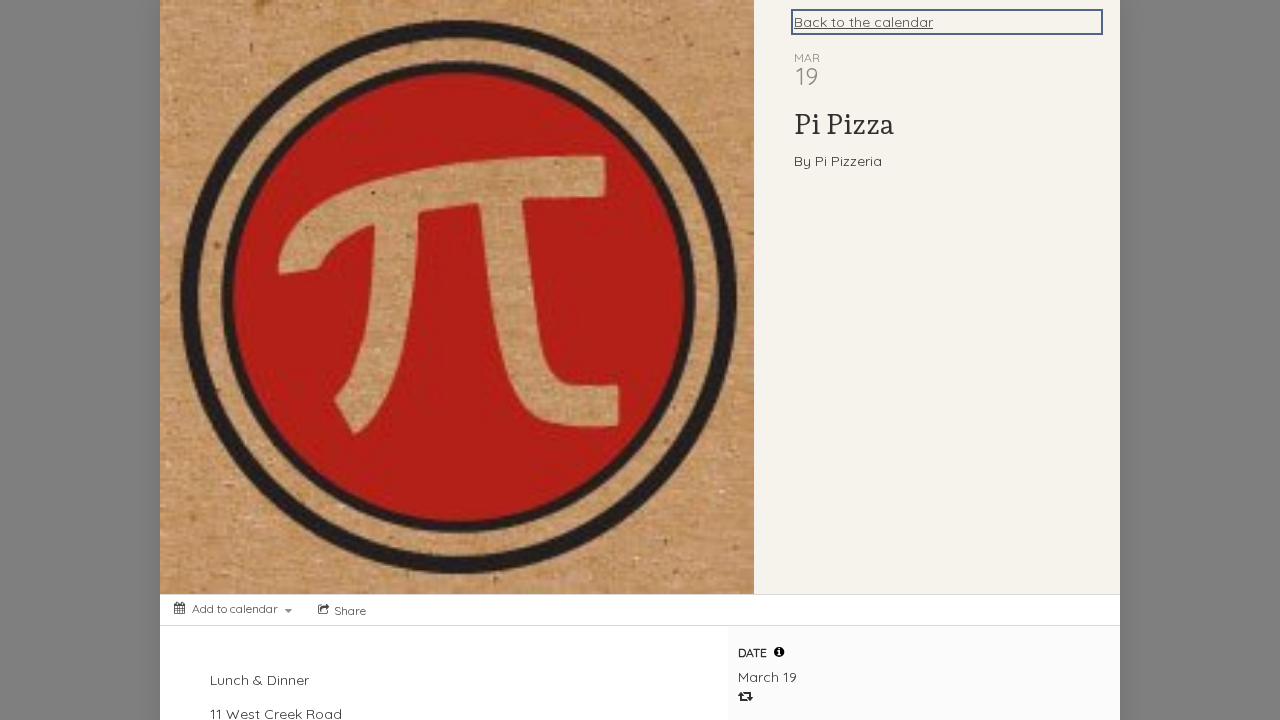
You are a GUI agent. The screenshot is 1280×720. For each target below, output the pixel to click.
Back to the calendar (863, 22)
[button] (779, 652)
